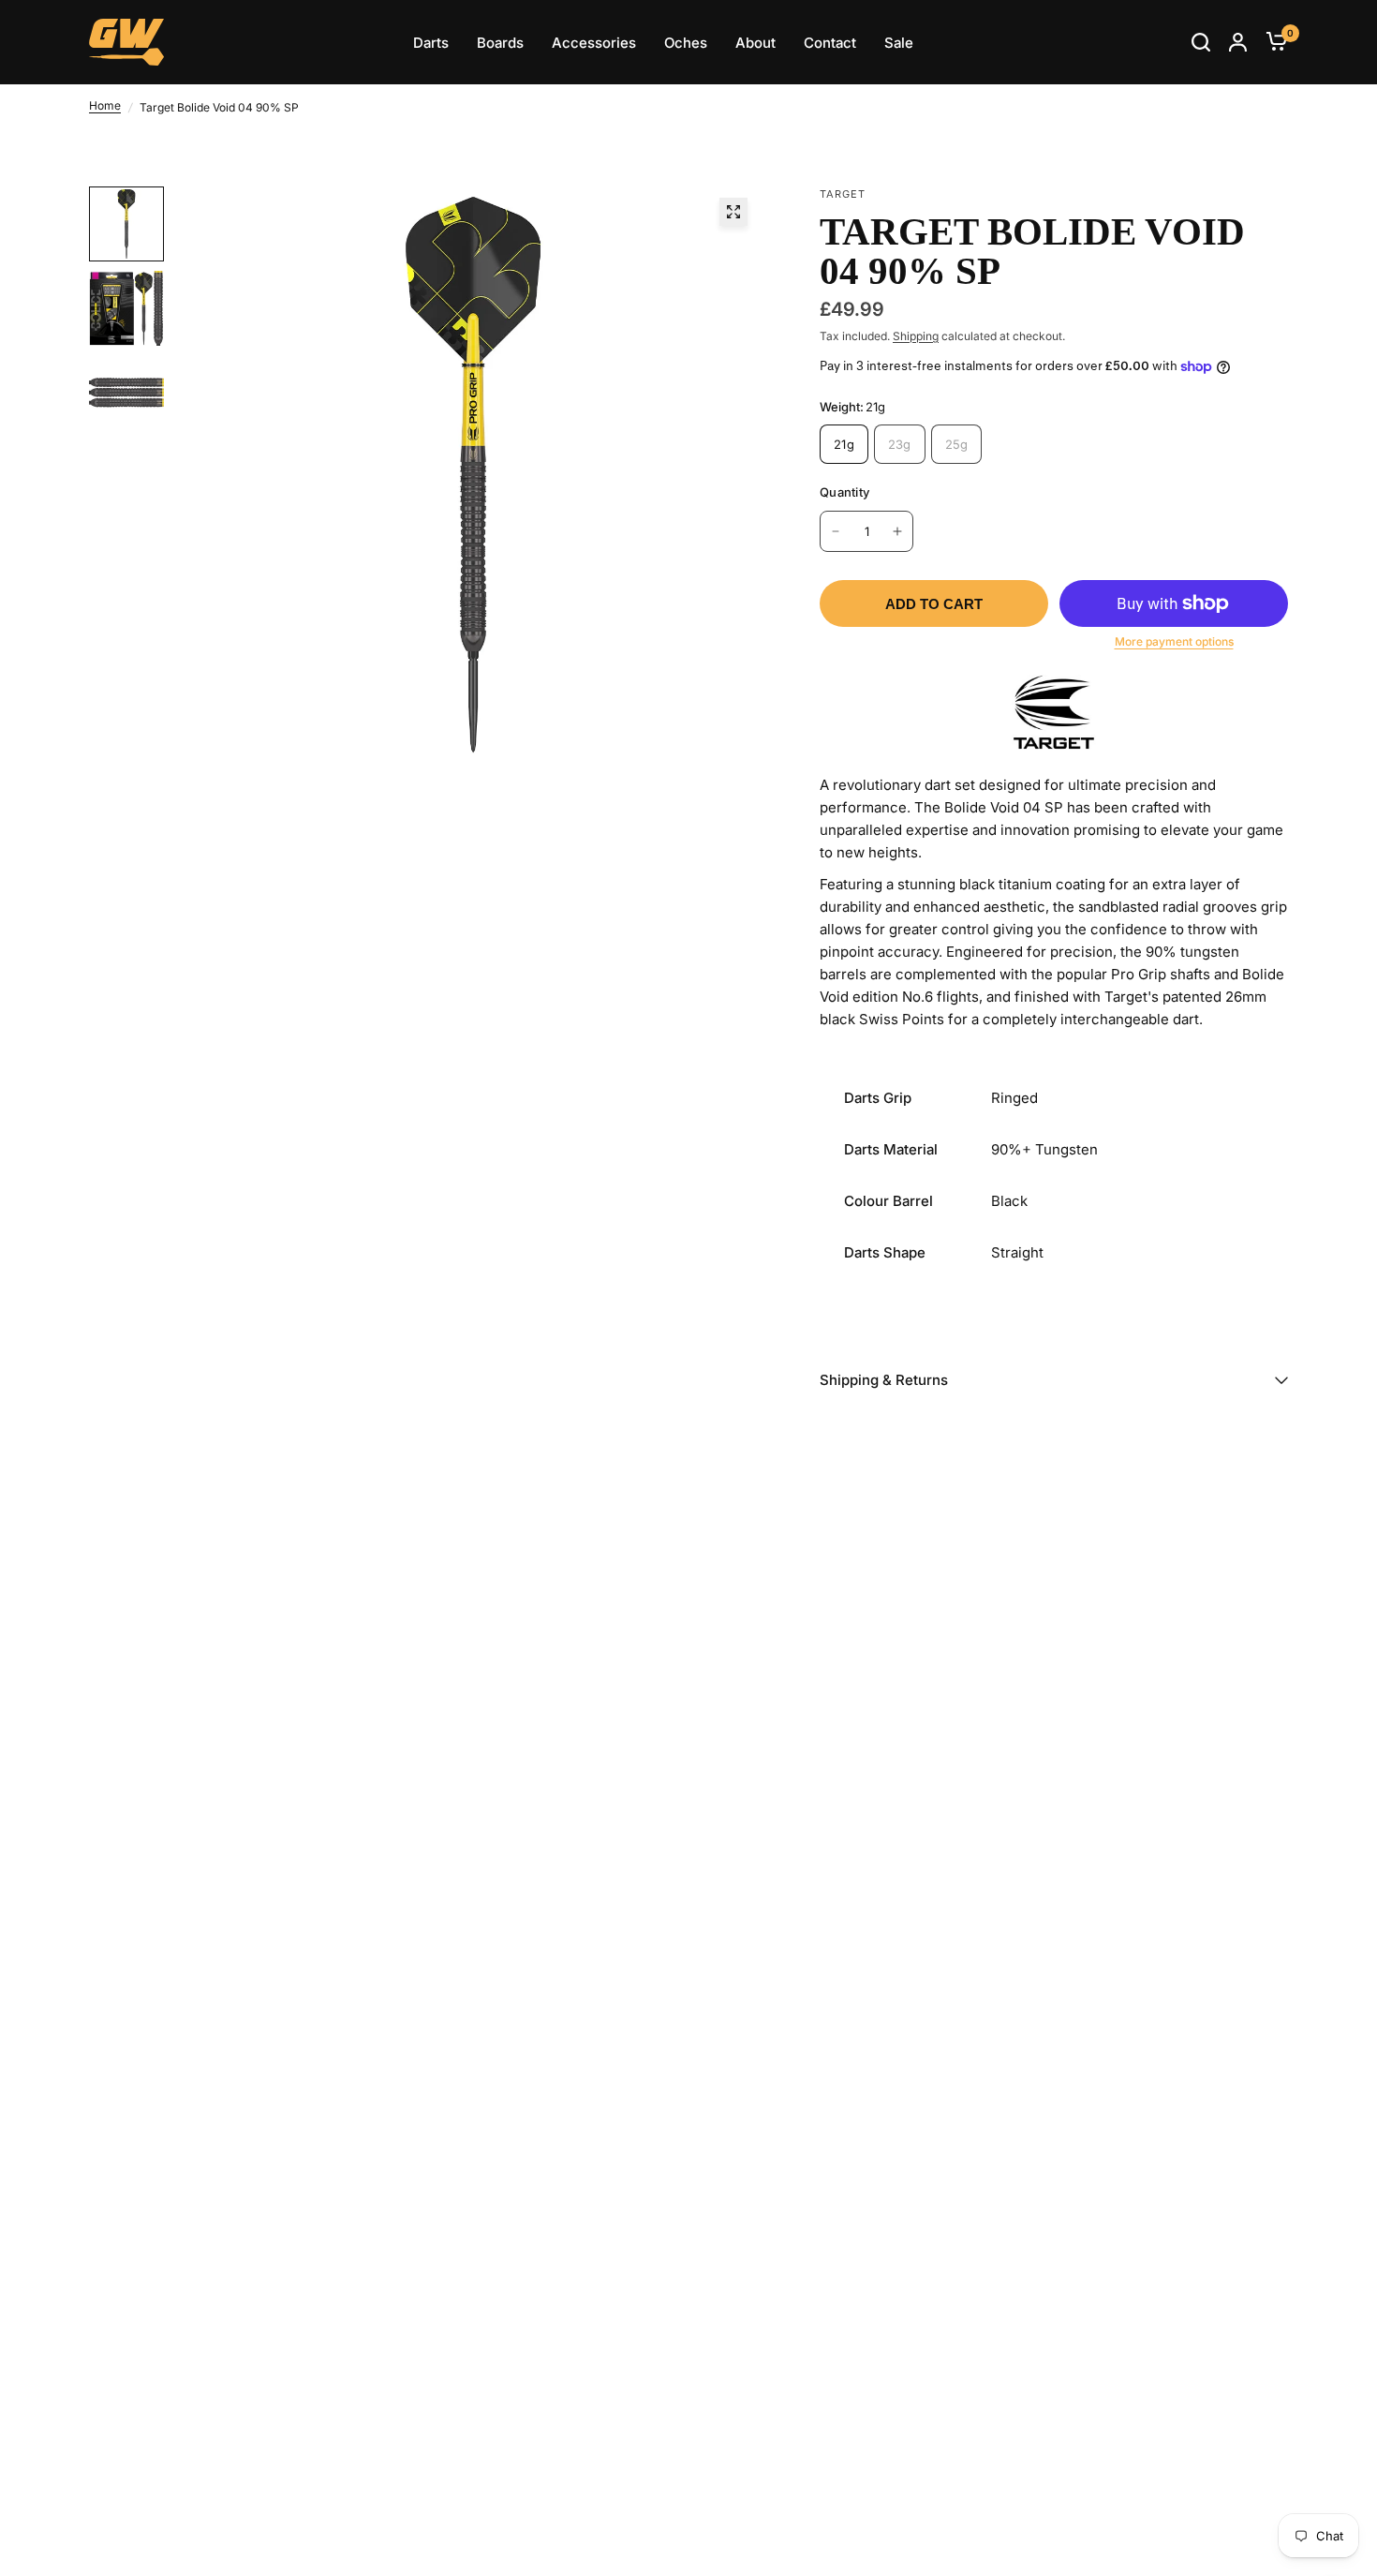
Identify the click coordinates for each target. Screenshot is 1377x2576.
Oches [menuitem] (686, 43)
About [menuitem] (755, 43)
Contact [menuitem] (830, 43)
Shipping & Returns (884, 1380)
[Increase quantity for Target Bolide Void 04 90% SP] (897, 531)
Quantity (844, 492)
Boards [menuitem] (500, 43)
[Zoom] (733, 212)
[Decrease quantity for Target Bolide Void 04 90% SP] (836, 531)
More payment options (1174, 641)
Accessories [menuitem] (594, 43)
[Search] (1201, 42)
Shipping (916, 336)
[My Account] (1238, 42)
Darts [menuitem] (431, 43)
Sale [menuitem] (899, 43)
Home (105, 105)
